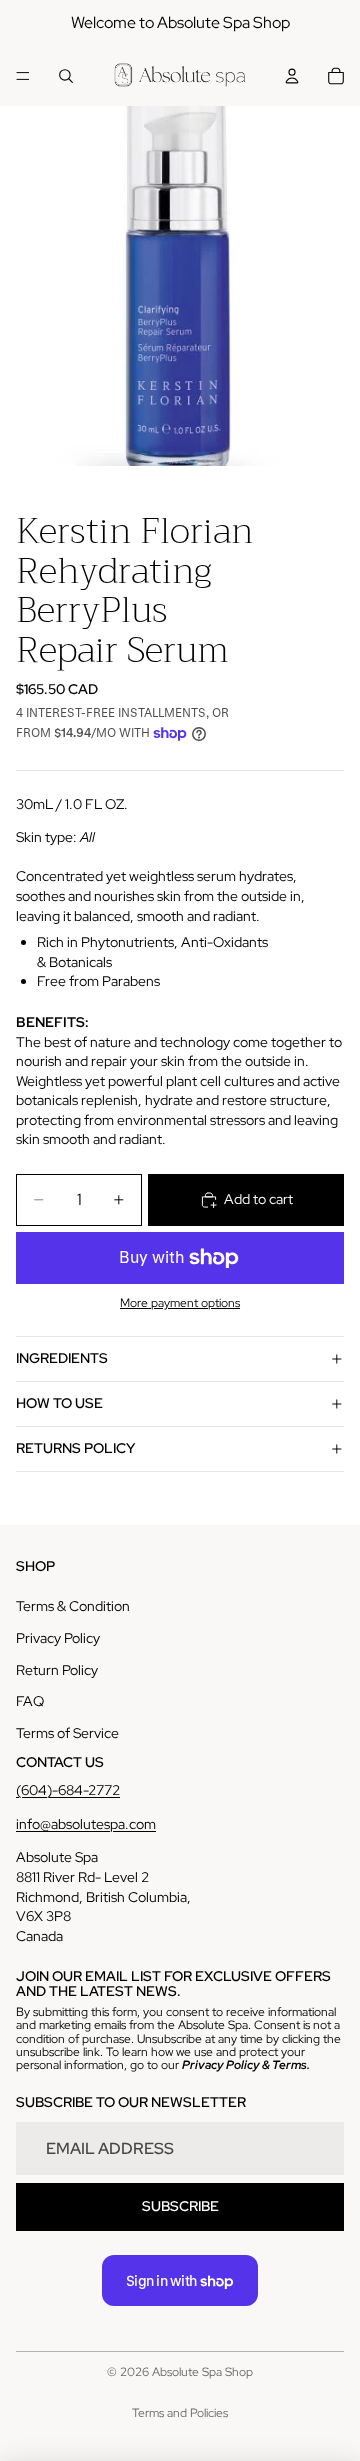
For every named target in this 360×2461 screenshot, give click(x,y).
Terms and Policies (180, 2413)
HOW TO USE (59, 1403)
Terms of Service (67, 1733)
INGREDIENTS (62, 1358)
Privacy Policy (58, 1638)
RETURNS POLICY (75, 1448)
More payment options (180, 1303)
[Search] (66, 76)
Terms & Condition (73, 1606)
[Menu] (23, 76)
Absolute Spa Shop (202, 2372)
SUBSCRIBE (180, 2206)
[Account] (292, 76)
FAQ (30, 1701)
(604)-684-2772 (68, 1790)
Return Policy (57, 1670)
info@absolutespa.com (86, 1824)
